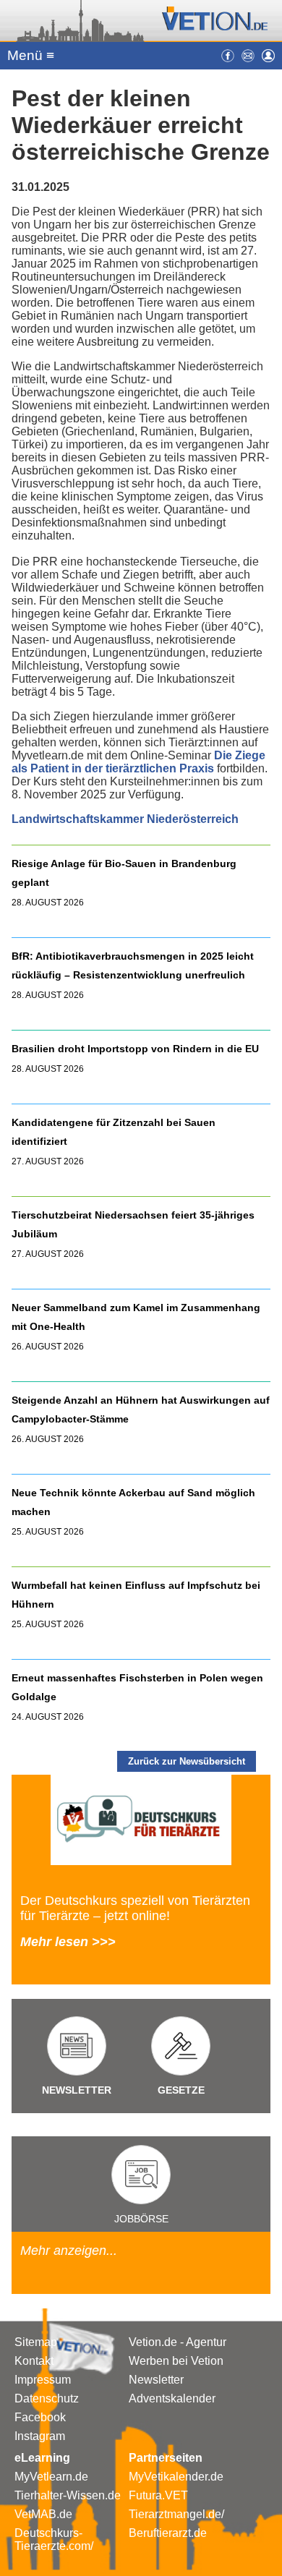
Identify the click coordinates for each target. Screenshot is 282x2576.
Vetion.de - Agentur (178, 2342)
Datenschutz (47, 2398)
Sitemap (36, 2342)
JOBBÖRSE (141, 2219)
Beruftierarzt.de (168, 2533)
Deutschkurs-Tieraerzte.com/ (54, 2539)
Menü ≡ (31, 55)
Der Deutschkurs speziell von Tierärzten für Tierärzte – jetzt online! (135, 1908)
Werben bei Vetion (176, 2361)
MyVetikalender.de (176, 2477)
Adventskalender (172, 2398)
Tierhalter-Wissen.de (68, 2495)
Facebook (40, 2417)
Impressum (43, 2380)
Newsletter (156, 2380)
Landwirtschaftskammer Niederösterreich (125, 819)
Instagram (40, 2436)
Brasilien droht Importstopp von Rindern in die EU (137, 1049)
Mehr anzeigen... (69, 2251)
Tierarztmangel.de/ (176, 2514)
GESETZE (181, 2090)
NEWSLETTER (77, 2090)
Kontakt (34, 2361)
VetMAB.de (43, 2514)
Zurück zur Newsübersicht (187, 1761)
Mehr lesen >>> (68, 1942)
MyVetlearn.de (51, 2477)
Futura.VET (158, 2495)
